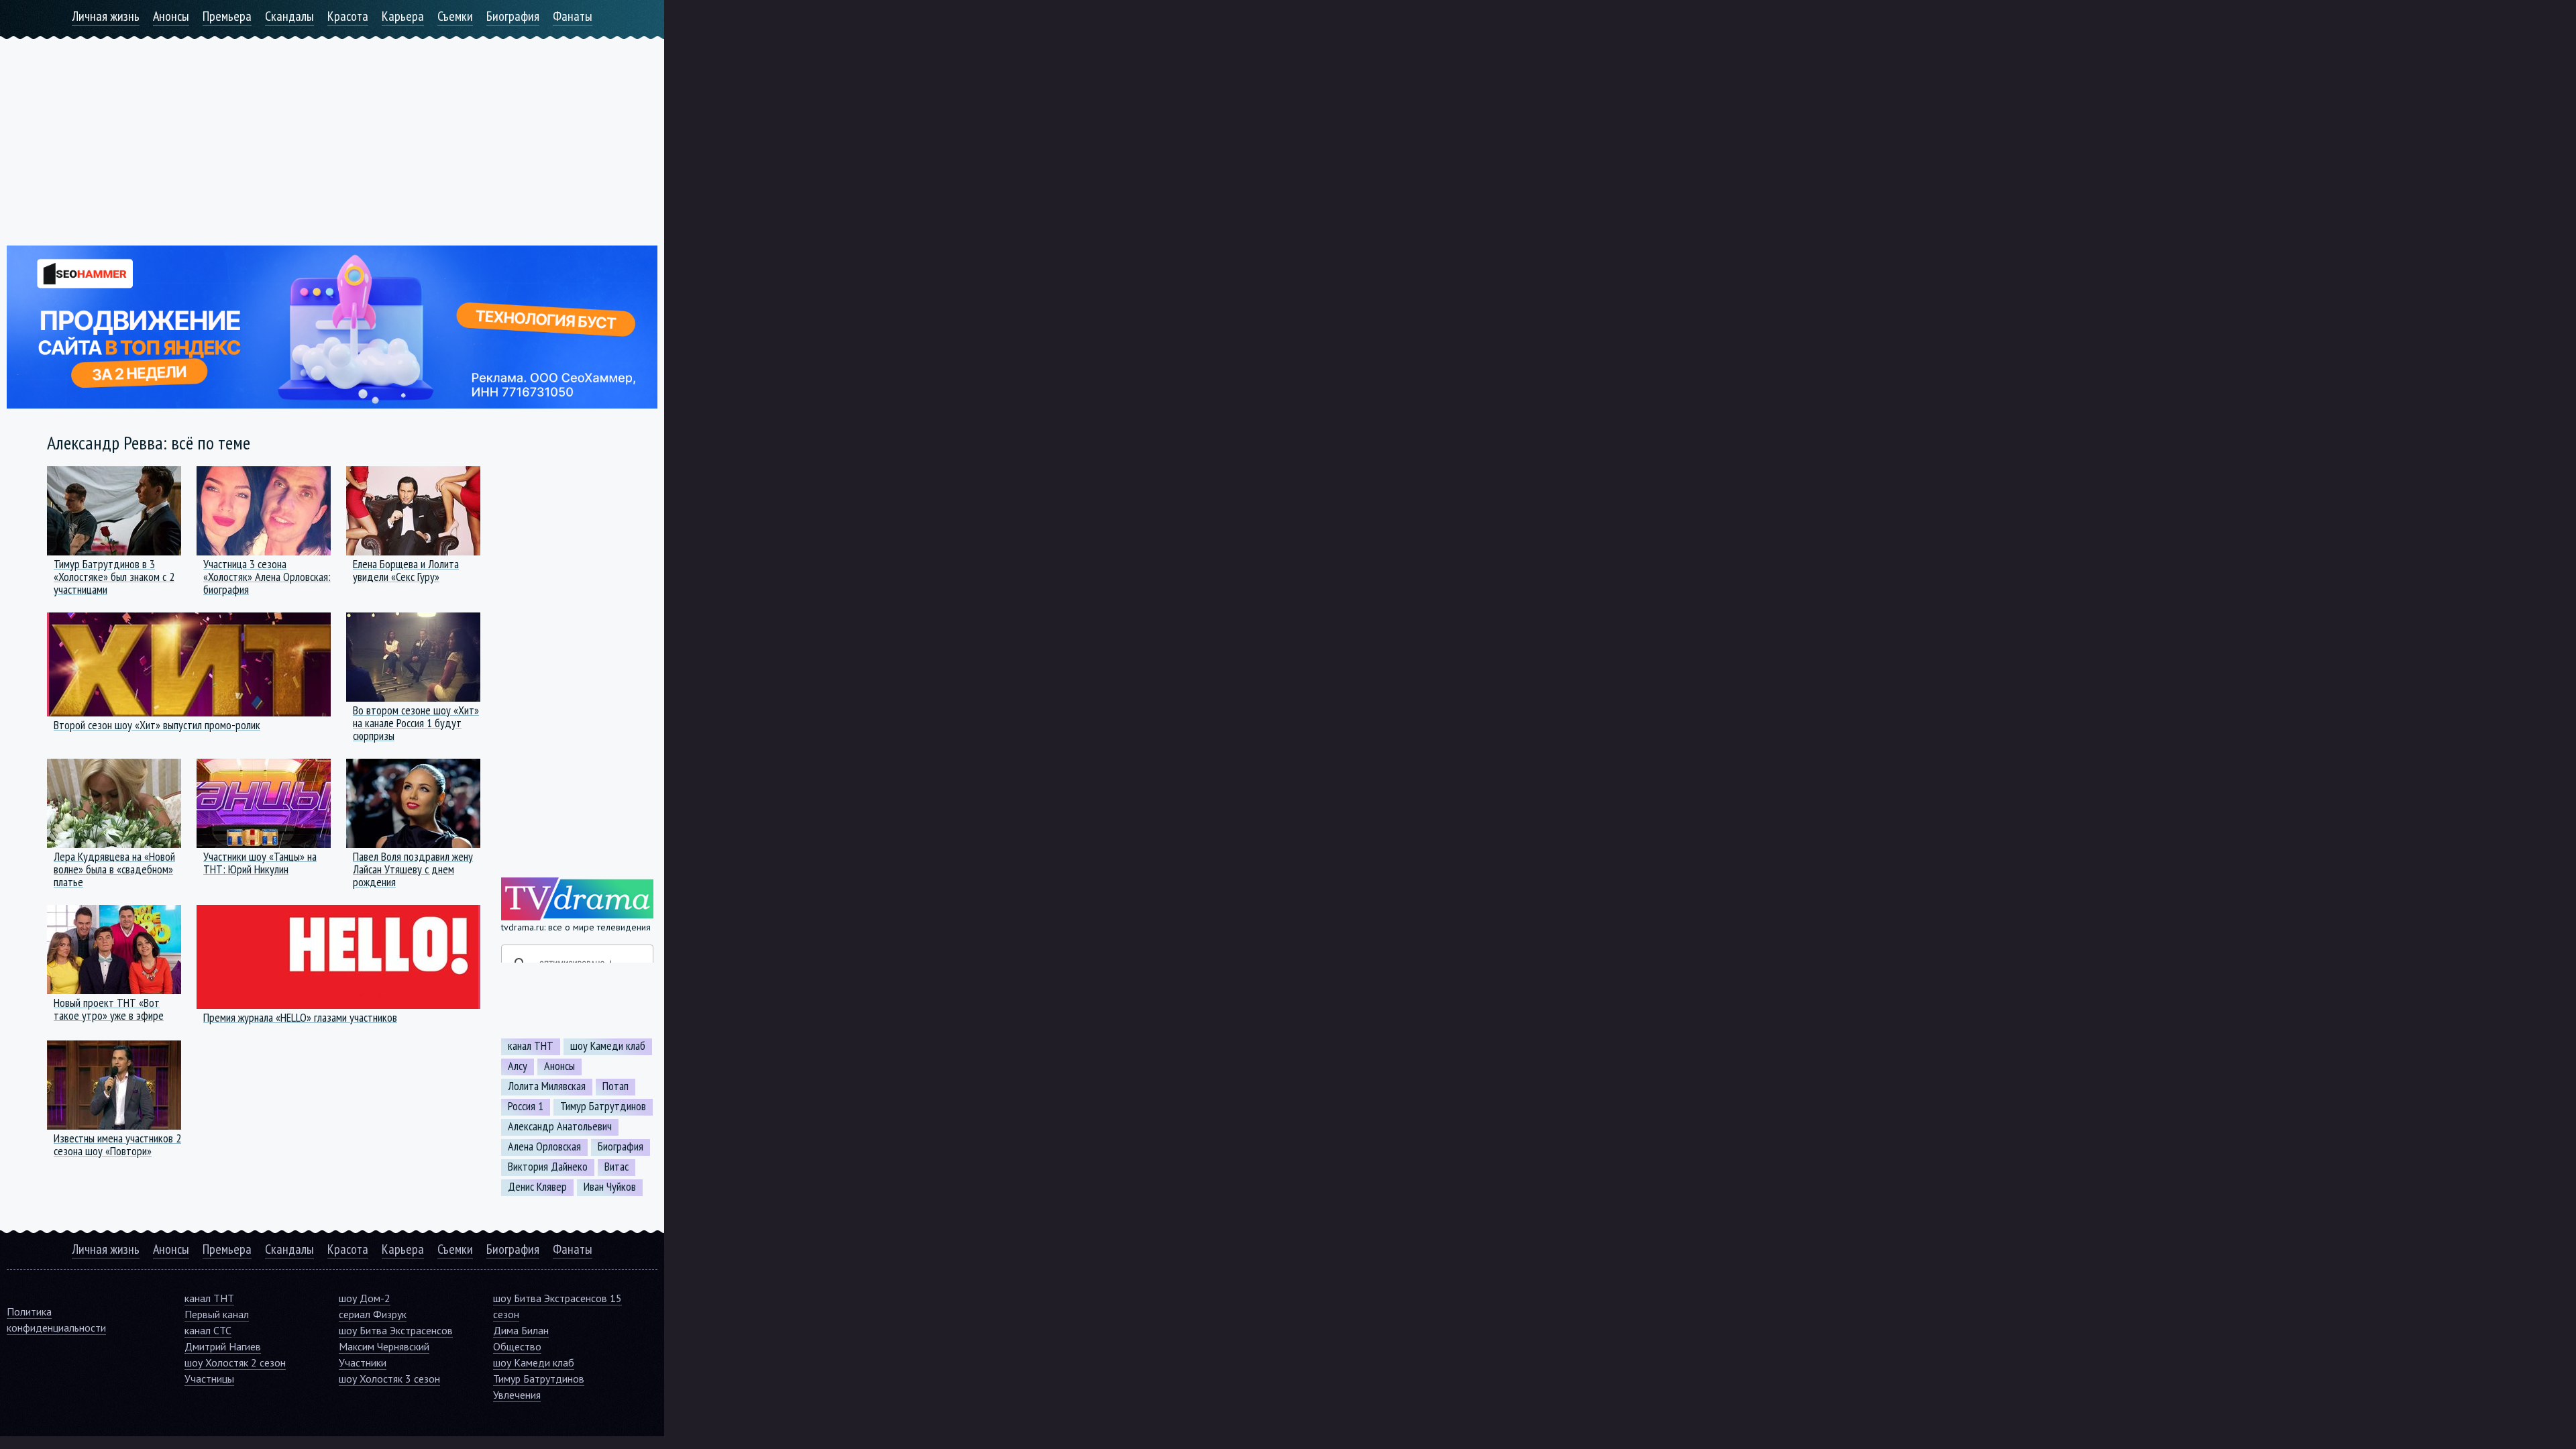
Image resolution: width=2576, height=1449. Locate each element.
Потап (615, 1086)
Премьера (227, 16)
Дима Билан (521, 1330)
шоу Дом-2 (365, 1298)
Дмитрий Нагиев (223, 1346)
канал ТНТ (531, 1046)
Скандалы (289, 16)
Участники (363, 1362)
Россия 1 (526, 1106)
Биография (513, 16)
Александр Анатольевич (560, 1126)
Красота (348, 16)
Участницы (209, 1379)
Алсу (518, 1066)
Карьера (403, 16)
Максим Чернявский (384, 1346)
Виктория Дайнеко (548, 1167)
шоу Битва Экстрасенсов (396, 1330)
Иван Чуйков (610, 1187)
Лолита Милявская (547, 1086)
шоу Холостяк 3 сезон (389, 1379)
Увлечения (517, 1395)
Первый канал (217, 1314)
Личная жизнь (106, 16)
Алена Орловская (544, 1146)
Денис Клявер (537, 1187)
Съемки (455, 16)
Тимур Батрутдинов (603, 1106)
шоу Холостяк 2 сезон (235, 1362)
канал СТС (208, 1330)
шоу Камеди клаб (608, 1046)
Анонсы (171, 16)
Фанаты (573, 16)
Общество (517, 1346)
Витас (616, 1167)
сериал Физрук (373, 1314)
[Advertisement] (332, 133)
